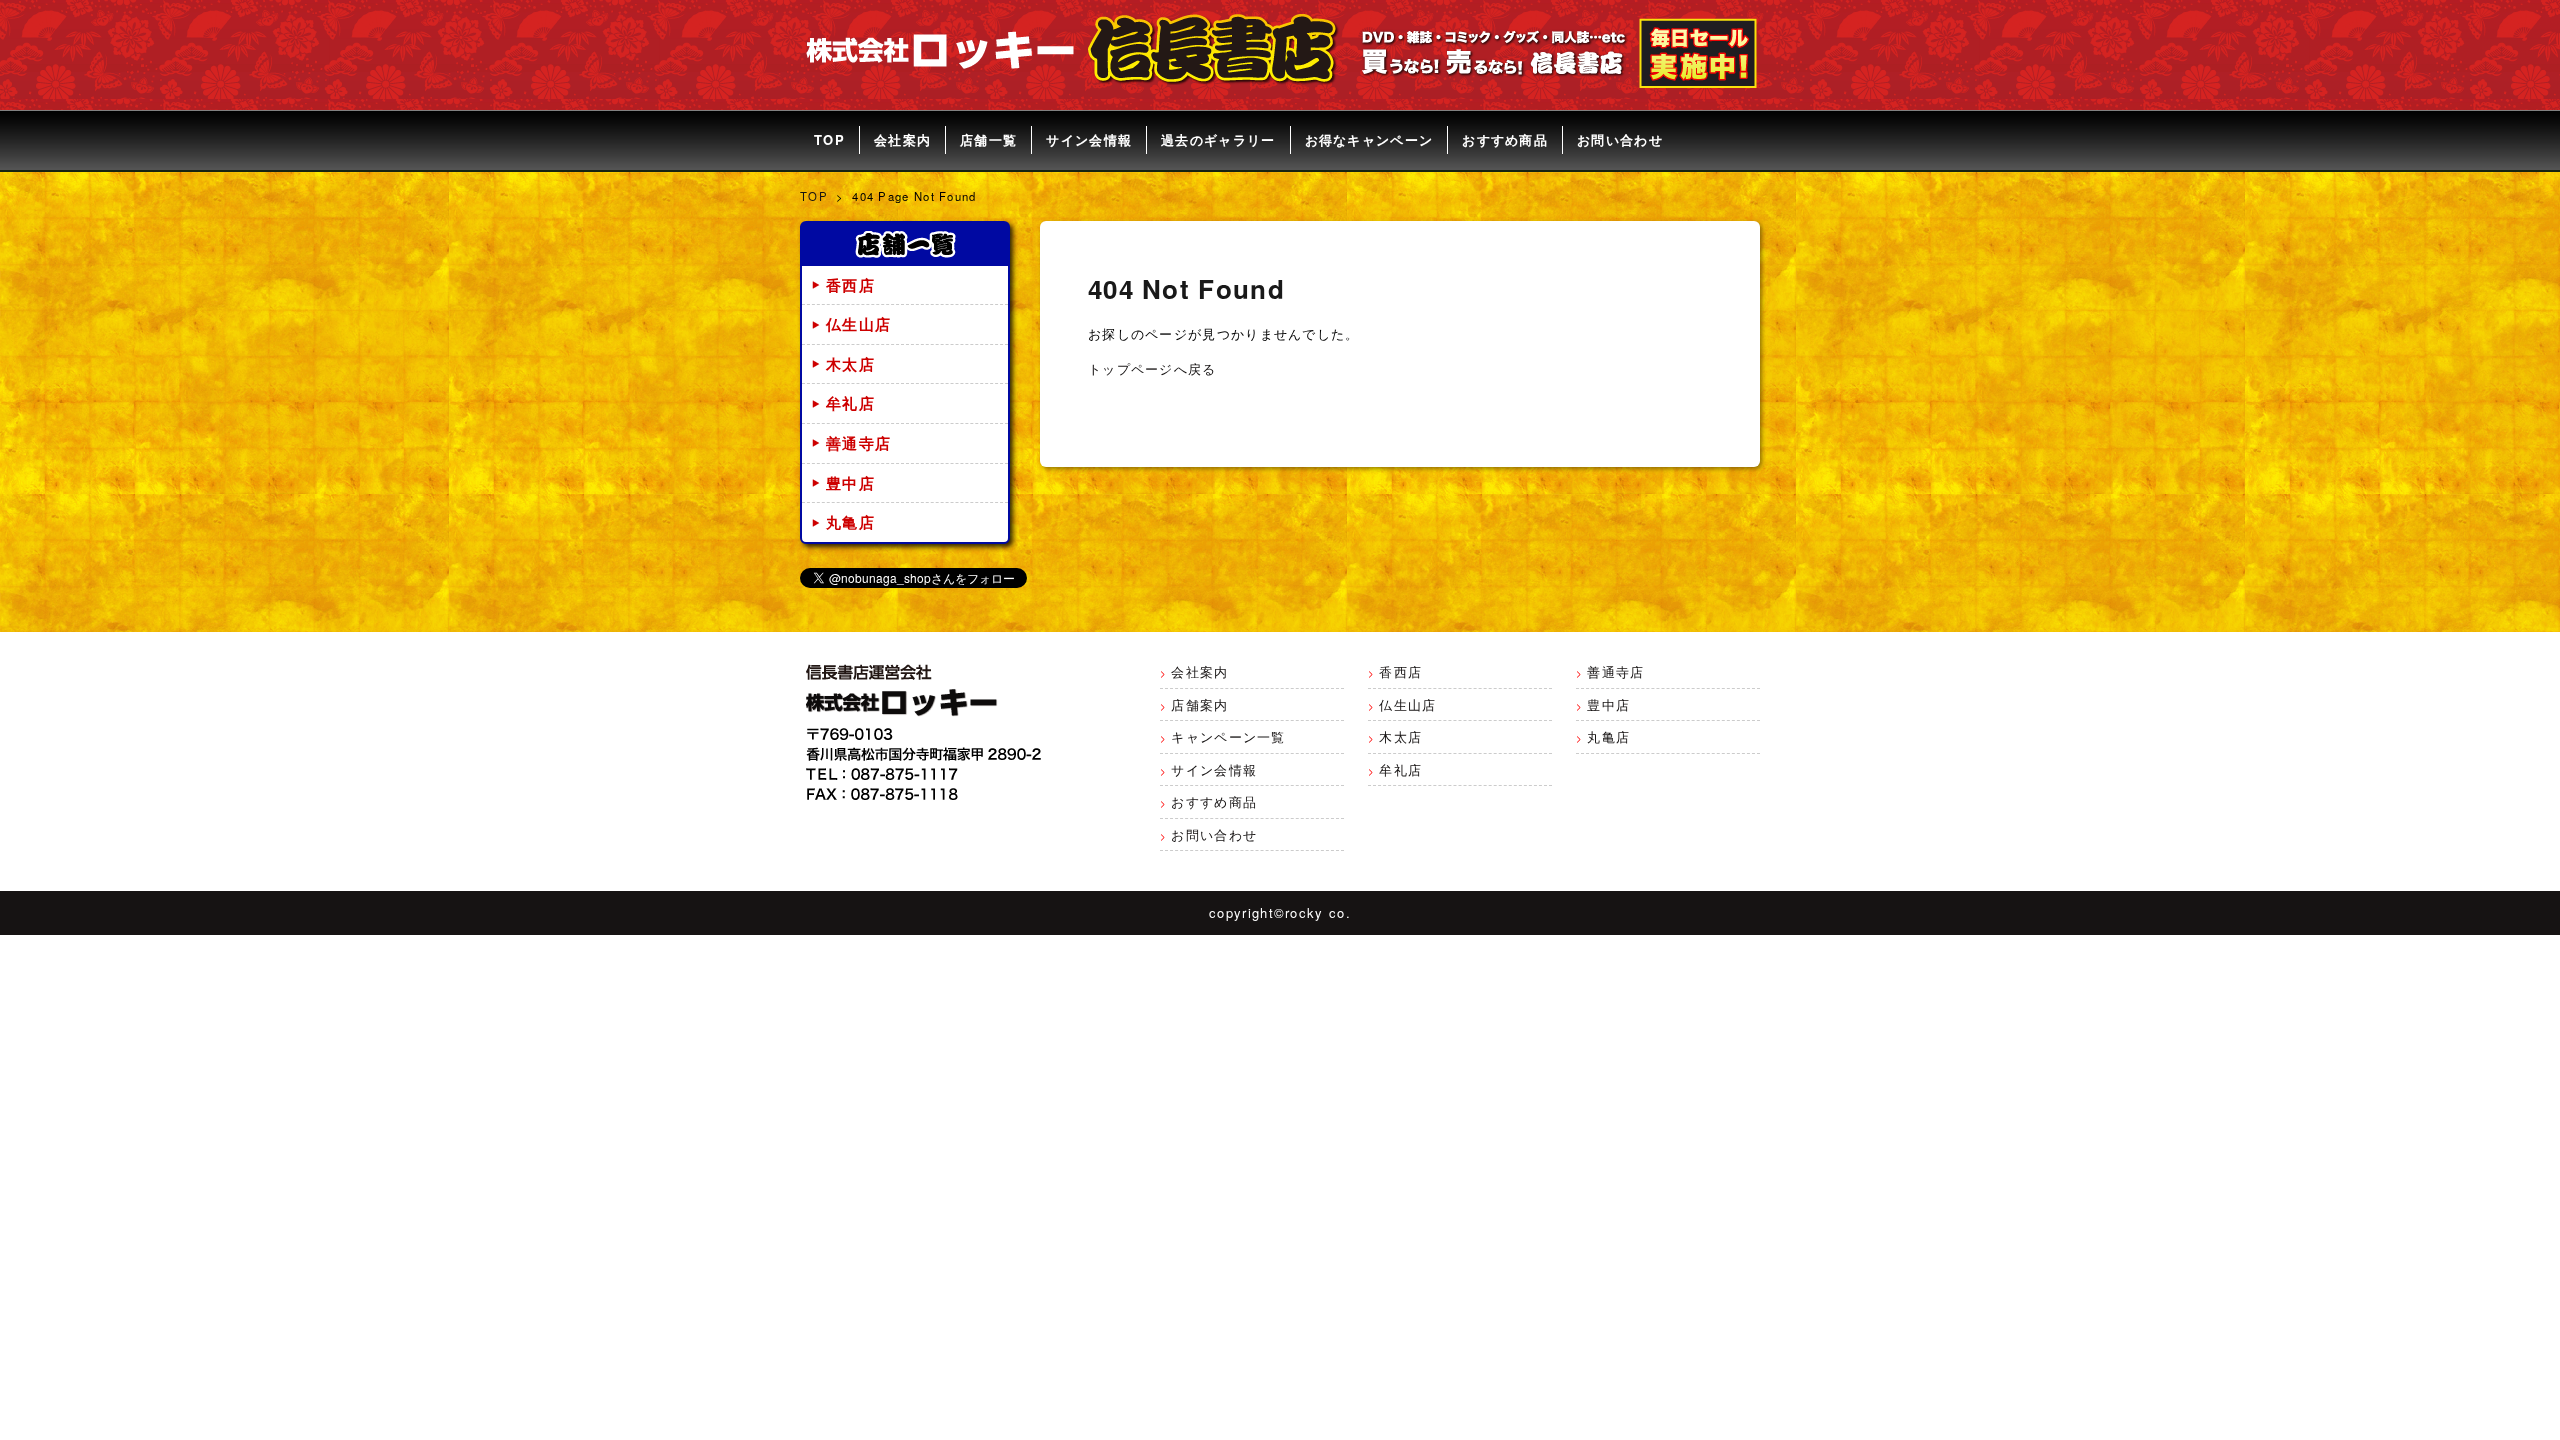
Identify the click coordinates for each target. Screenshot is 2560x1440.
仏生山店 (858, 324)
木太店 (850, 364)
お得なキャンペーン (1369, 139)
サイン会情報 (1089, 139)
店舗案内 (1199, 704)
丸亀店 (850, 522)
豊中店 (850, 483)
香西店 (850, 285)
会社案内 (902, 139)
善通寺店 (858, 443)
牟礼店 (850, 403)
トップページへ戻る (1152, 368)
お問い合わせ (1620, 139)
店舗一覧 (988, 139)
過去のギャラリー (1218, 139)
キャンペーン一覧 (1228, 736)
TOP (829, 139)
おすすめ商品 (1505, 139)
